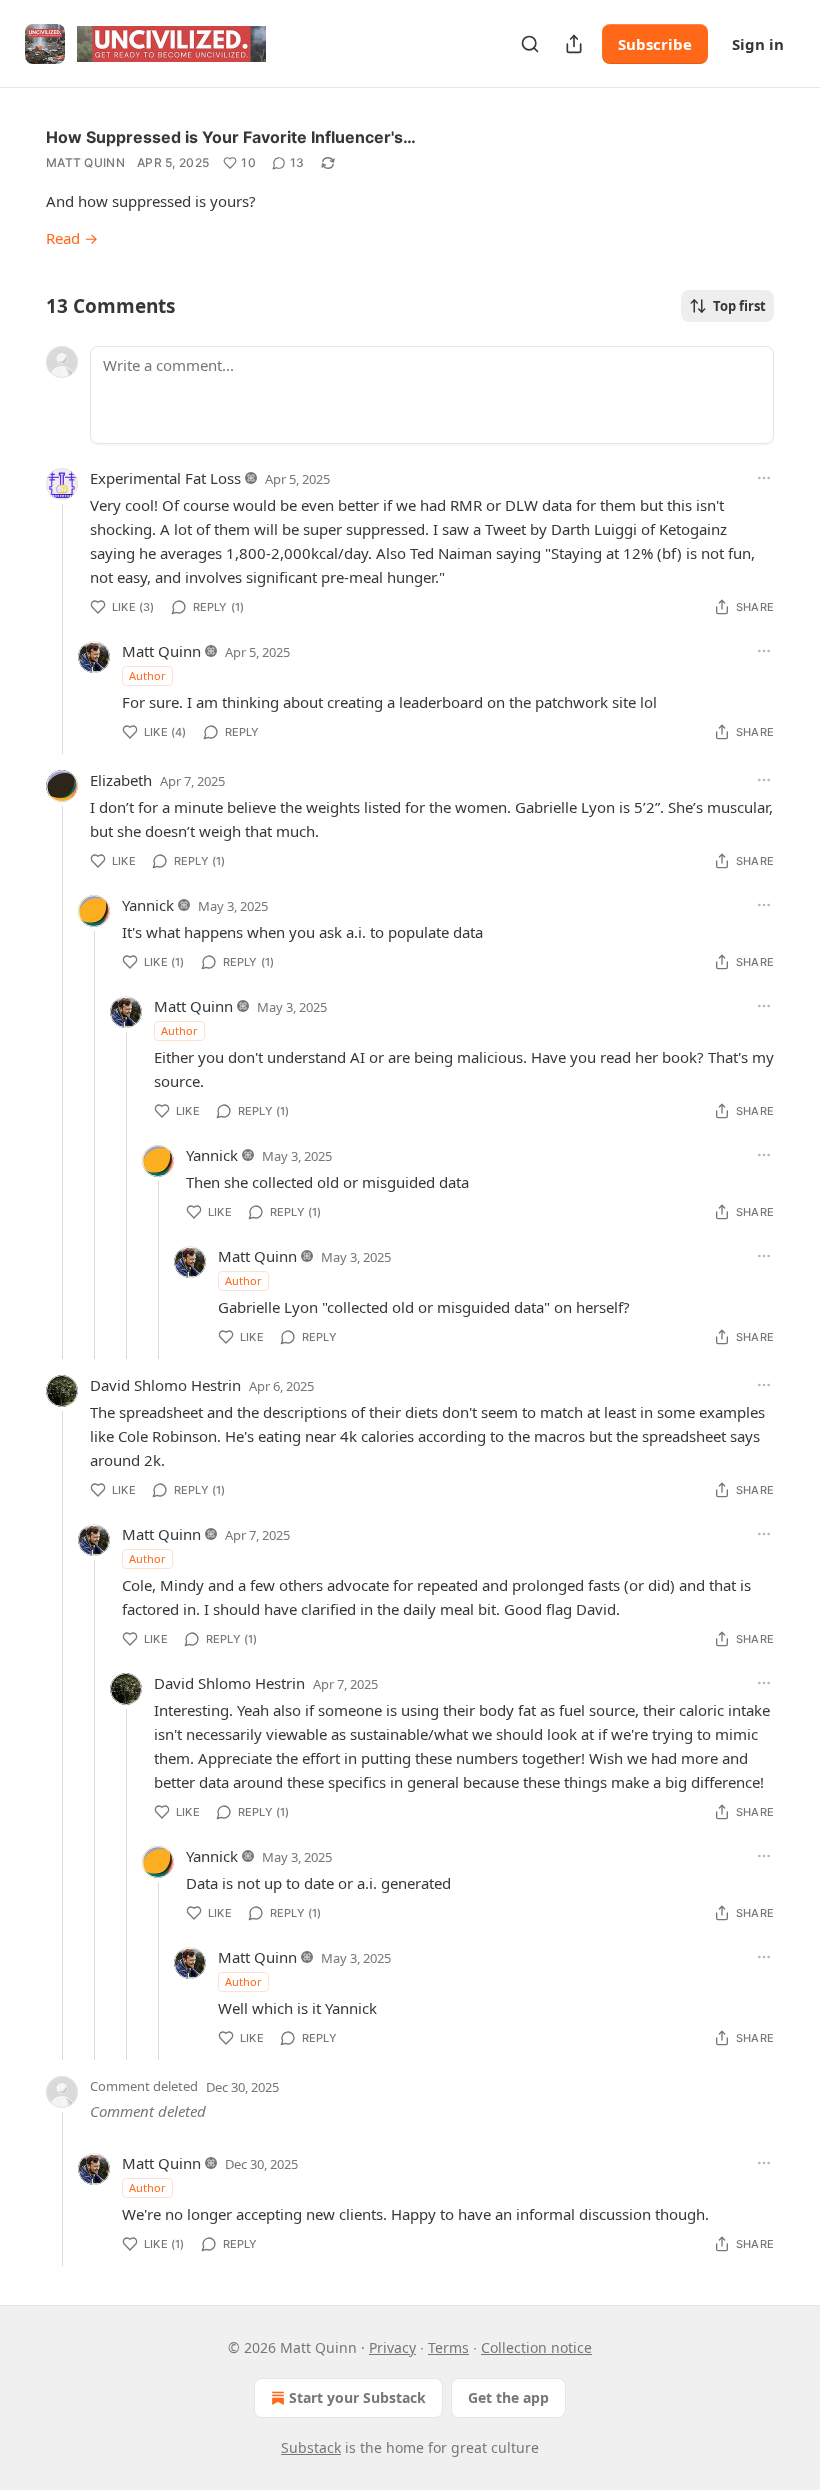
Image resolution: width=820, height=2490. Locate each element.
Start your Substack (357, 2397)
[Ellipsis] (764, 478)
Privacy (392, 2347)
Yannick (148, 905)
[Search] (530, 44)
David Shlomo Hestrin (165, 1385)
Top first (739, 306)
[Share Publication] (574, 44)
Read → (72, 238)
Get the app (508, 2397)
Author (147, 675)
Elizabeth (121, 780)
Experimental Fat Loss (165, 478)
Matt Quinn (85, 162)
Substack (311, 2447)
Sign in (758, 44)
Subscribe (655, 44)
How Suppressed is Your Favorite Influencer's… (231, 137)
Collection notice (536, 2347)
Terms (448, 2347)
